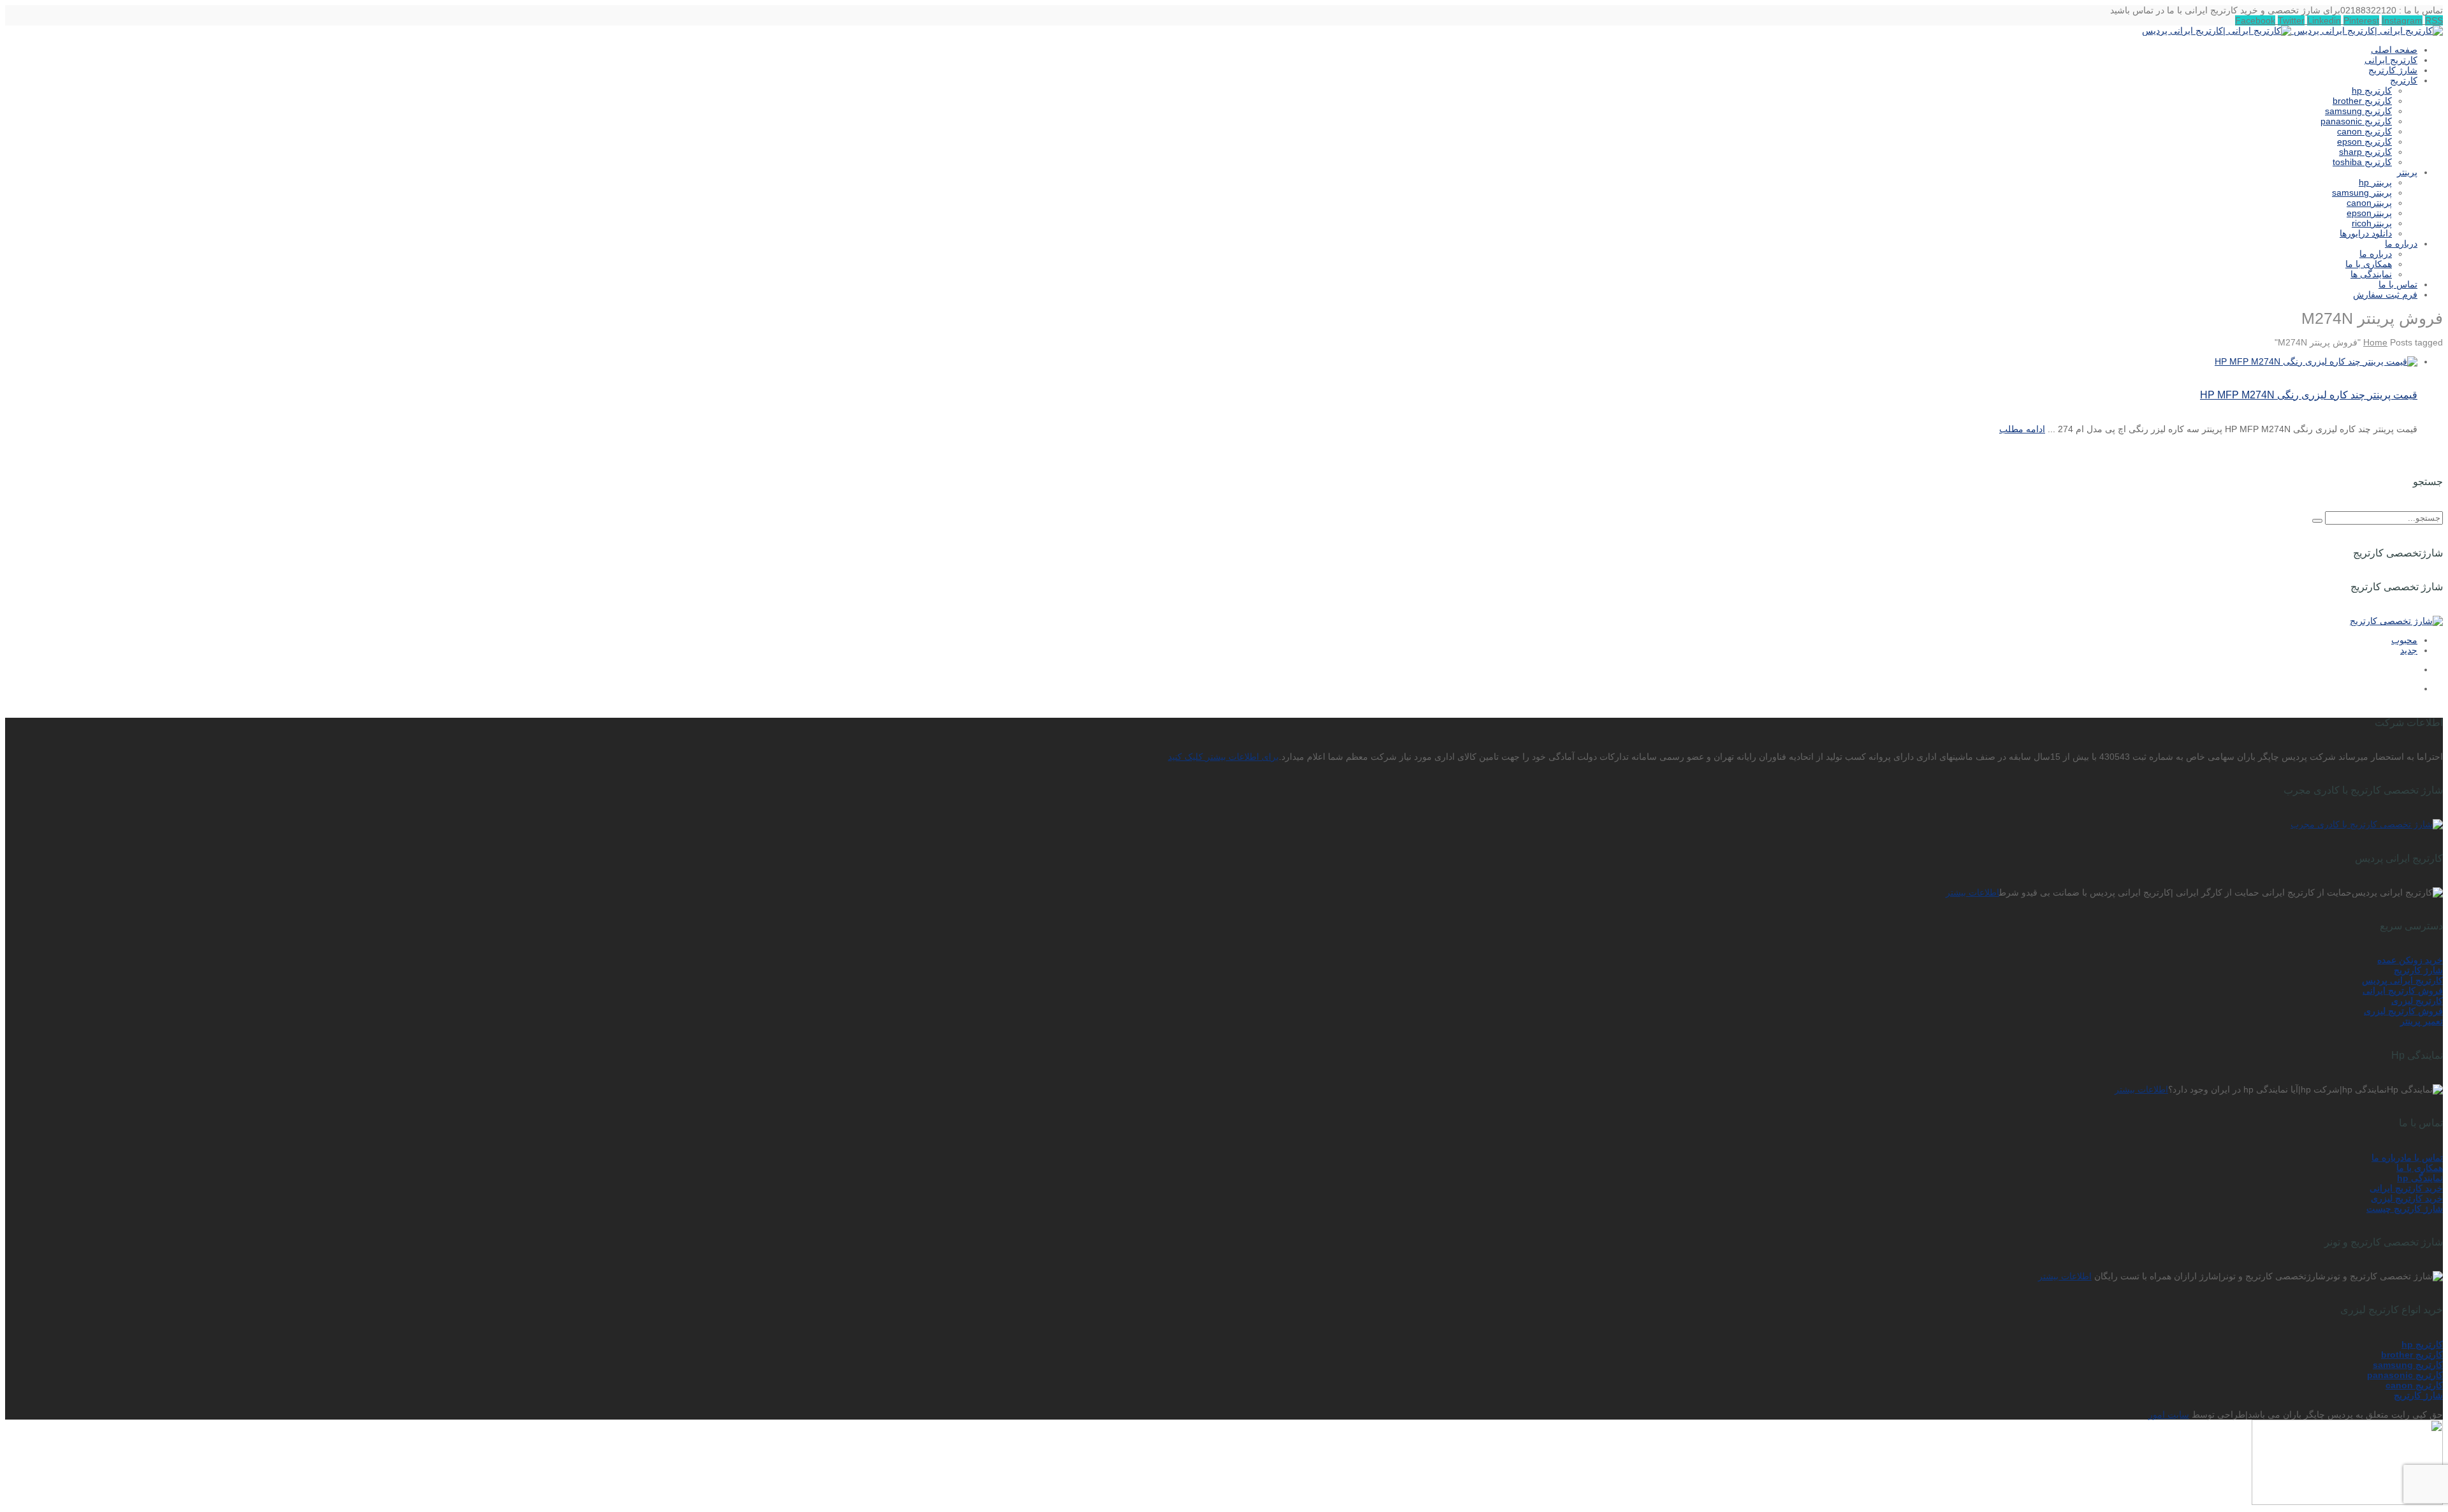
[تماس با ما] (2347, 1502)
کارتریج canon (2414, 1385)
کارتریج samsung (2408, 1365)
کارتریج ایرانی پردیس (2402, 980)
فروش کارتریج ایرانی (2403, 991)
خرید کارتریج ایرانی (2406, 1188)
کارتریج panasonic (2405, 1375)
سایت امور (2169, 1414)
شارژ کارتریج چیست (2405, 1209)
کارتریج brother (2412, 1355)
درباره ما (2388, 1158)
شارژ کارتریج (2418, 970)
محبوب (2404, 640)
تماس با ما (2423, 1158)
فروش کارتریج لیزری (2403, 1011)
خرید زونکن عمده (2410, 960)
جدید (2409, 650)
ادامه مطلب (2022, 429)
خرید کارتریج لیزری (2407, 1198)
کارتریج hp (2422, 1344)
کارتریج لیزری (2417, 1001)
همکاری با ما (2420, 1168)
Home (2375, 342)
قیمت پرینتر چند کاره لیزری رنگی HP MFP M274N (2309, 395)
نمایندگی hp (2420, 1178)
